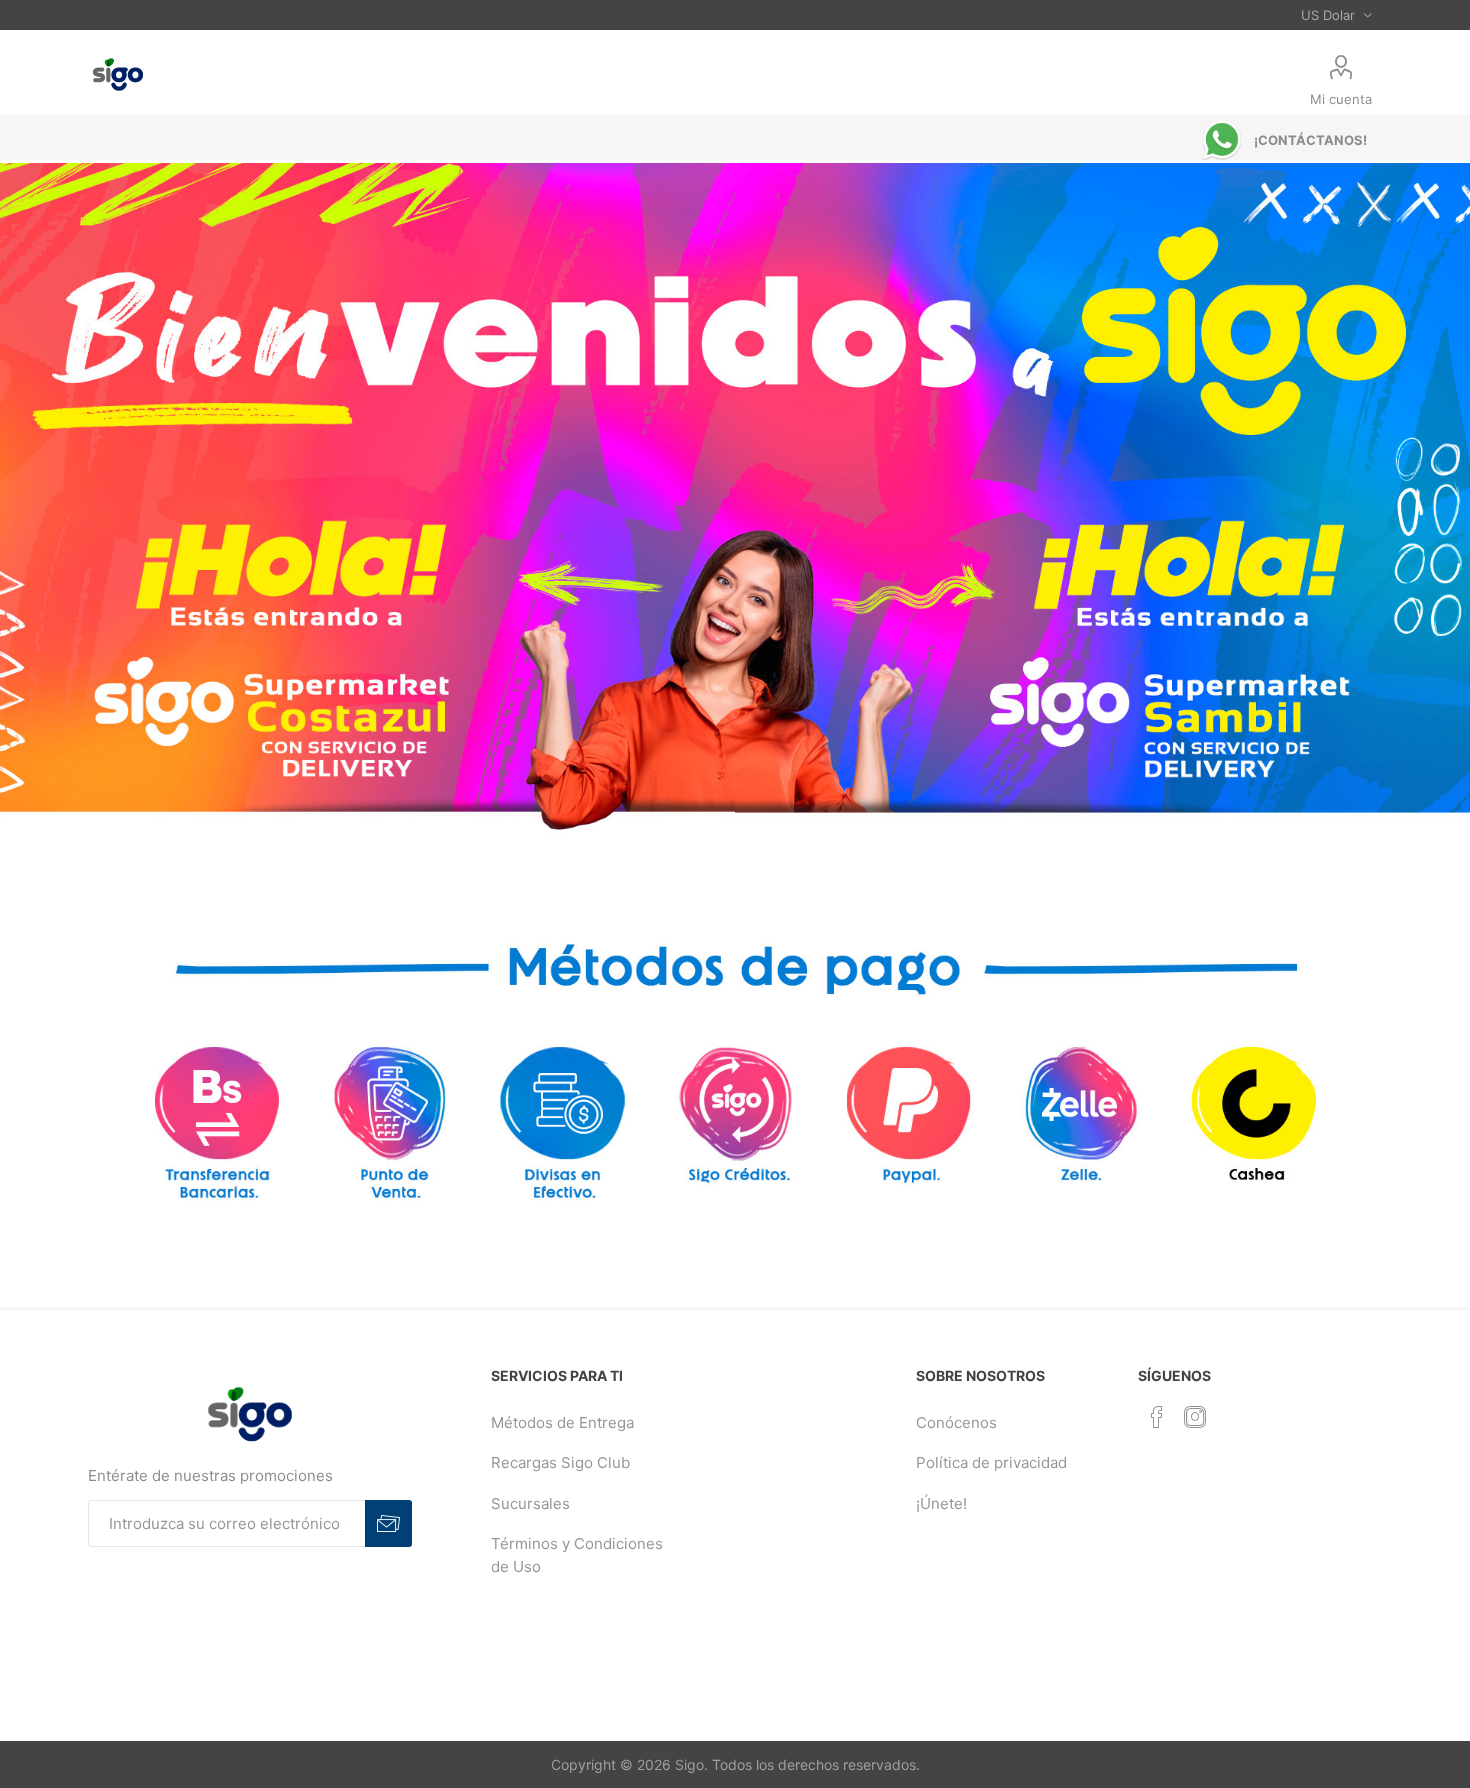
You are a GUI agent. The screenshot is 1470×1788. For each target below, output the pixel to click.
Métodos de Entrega (562, 1422)
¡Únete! (941, 1503)
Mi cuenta (1341, 99)
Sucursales (530, 1503)
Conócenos (956, 1422)
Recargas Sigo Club (560, 1462)
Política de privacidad (991, 1462)
